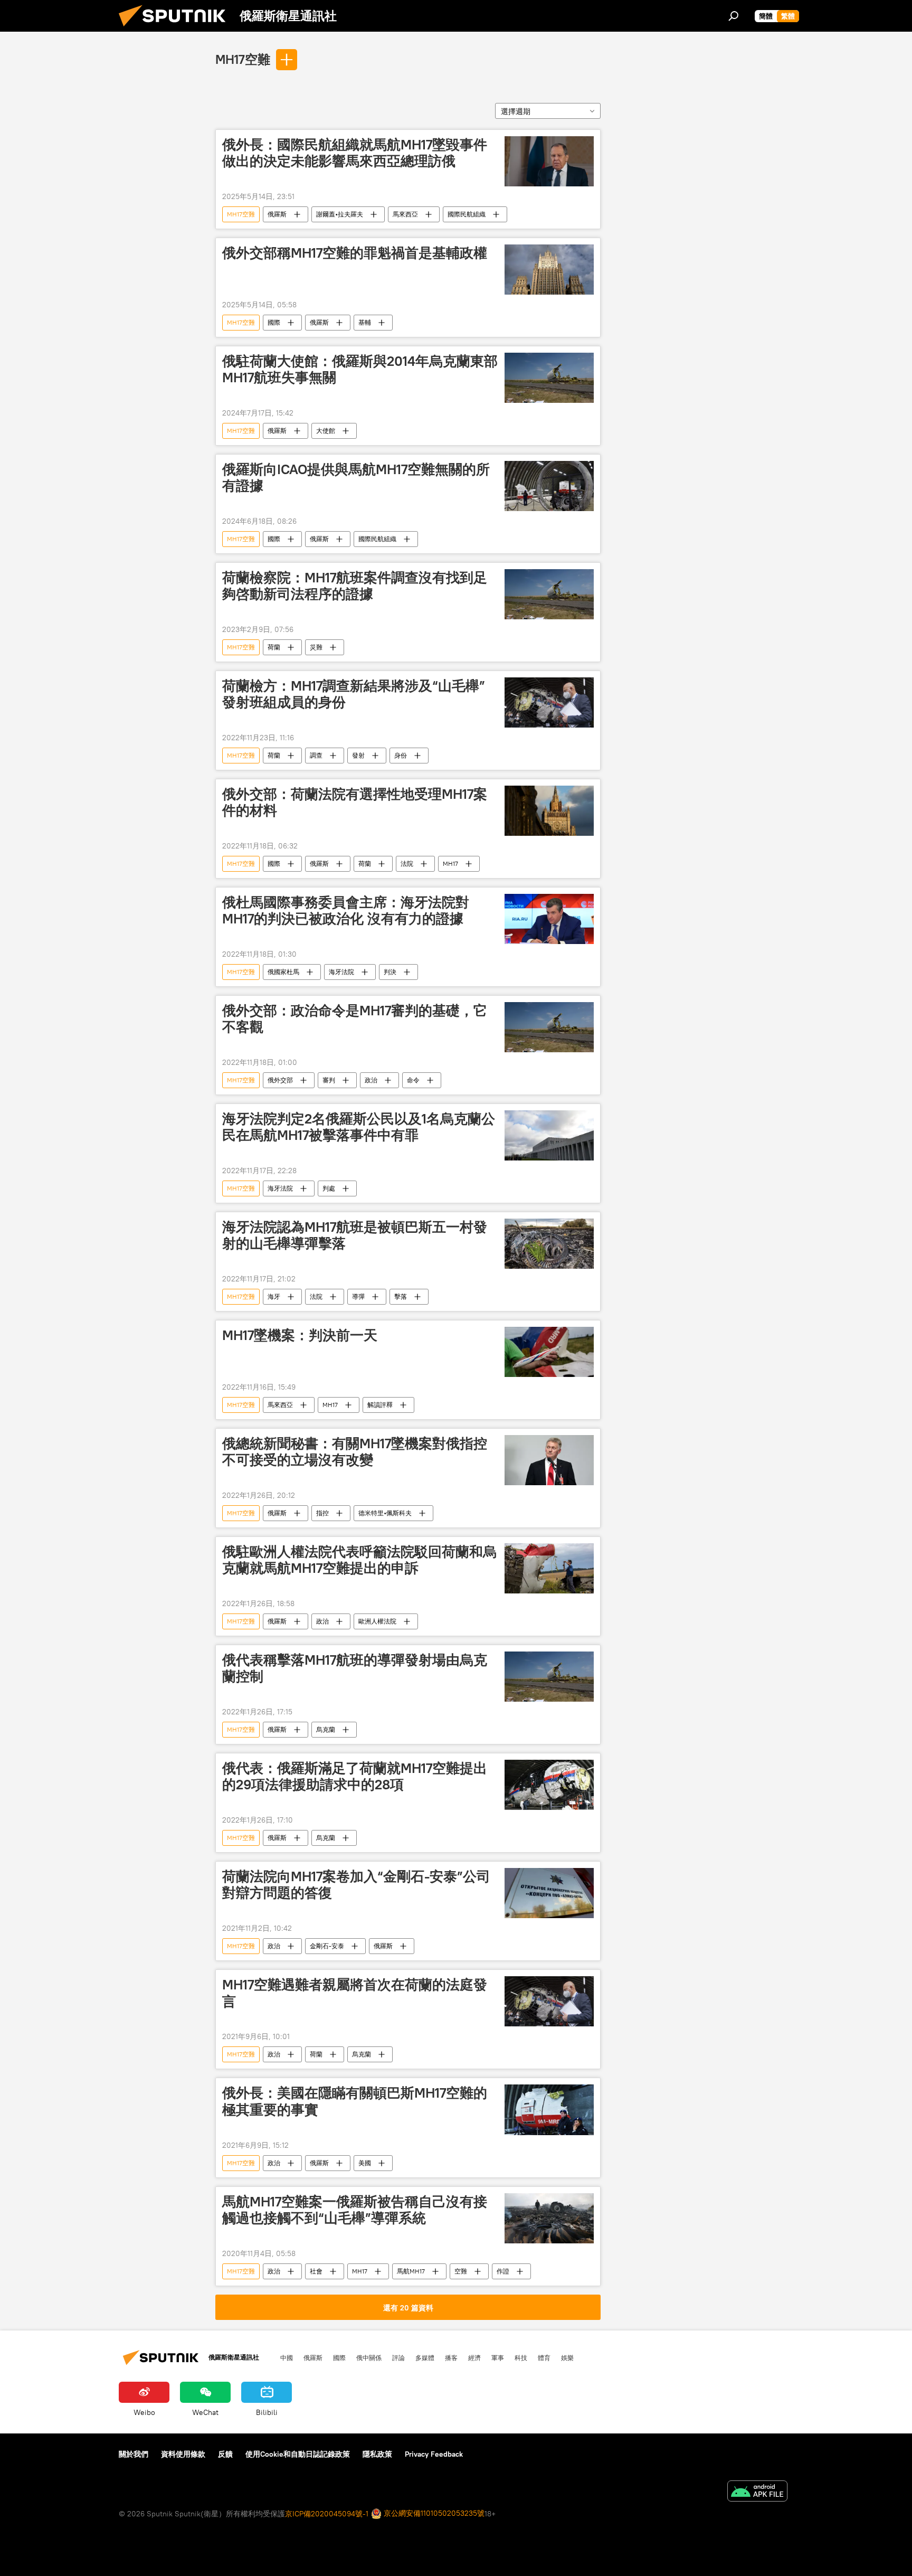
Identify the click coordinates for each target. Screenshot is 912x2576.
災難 (316, 647)
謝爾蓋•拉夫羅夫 (340, 214)
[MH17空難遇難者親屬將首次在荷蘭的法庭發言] (549, 2001)
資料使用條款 (183, 2454)
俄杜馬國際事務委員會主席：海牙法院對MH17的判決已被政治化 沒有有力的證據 (346, 910)
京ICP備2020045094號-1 (327, 2514)
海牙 (274, 1296)
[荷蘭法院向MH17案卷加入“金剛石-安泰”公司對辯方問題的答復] (549, 1893)
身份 (401, 755)
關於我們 (134, 2454)
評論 (398, 2357)
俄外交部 (280, 1080)
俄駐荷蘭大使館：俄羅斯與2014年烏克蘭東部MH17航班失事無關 (360, 369)
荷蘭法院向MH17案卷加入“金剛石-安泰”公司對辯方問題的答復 (356, 1885)
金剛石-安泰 (327, 1946)
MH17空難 (243, 59)
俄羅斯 (277, 214)
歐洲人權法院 (377, 1621)
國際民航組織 (467, 214)
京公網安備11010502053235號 (433, 2513)
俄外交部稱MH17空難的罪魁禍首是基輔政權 (355, 253)
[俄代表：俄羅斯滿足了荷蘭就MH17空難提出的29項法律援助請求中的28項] (549, 1785)
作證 (503, 2271)
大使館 (326, 431)
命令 (413, 1080)
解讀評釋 (380, 1405)
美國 (365, 2163)
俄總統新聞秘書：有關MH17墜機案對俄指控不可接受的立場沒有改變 (355, 1452)
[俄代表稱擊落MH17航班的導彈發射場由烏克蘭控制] (549, 1677)
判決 (390, 972)
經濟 (474, 2357)
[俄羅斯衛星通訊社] (176, 29)
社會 (316, 2271)
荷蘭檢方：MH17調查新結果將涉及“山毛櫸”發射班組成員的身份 (354, 694)
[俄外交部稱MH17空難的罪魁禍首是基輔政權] (549, 270)
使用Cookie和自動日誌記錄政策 (298, 2454)
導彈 (358, 1296)
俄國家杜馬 (283, 972)
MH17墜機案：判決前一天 (300, 1335)
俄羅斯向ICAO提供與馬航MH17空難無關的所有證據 (356, 478)
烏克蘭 (326, 1729)
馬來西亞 (405, 214)
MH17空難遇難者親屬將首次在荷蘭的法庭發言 (355, 1993)
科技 (521, 2357)
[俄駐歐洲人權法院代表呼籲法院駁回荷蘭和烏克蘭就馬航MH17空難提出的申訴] (549, 1568)
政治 (371, 1080)
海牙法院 (341, 972)
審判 (329, 1080)
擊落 (401, 1296)
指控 (322, 1513)
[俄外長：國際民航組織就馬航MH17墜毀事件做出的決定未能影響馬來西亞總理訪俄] (549, 161)
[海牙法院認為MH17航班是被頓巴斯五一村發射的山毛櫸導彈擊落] (549, 1244)
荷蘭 (274, 647)
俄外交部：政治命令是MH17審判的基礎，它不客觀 (355, 1019)
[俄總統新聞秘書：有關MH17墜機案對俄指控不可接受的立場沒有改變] (549, 1460)
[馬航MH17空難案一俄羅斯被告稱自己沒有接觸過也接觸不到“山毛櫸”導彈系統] (549, 2218)
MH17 (450, 864)
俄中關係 (369, 2357)
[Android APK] (757, 2492)
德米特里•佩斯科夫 (385, 1513)
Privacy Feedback (434, 2454)
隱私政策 (377, 2454)
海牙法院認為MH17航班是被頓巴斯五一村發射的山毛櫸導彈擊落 (355, 1235)
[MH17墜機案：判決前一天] (549, 1352)
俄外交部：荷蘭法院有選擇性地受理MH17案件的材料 (355, 802)
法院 (407, 864)
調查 (316, 755)
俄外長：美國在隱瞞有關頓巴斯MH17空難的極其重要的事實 (355, 2101)
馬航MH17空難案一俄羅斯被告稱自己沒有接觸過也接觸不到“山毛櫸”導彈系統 (355, 2210)
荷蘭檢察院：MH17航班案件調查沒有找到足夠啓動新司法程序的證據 (355, 586)
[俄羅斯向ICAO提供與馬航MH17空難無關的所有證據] (549, 486)
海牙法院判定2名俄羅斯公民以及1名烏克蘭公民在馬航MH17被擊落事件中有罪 (359, 1127)
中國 (287, 2357)
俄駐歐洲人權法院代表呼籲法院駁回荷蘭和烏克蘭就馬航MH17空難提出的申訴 (359, 1560)
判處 (329, 1188)
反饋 (225, 2454)
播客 (451, 2357)
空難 (461, 2271)
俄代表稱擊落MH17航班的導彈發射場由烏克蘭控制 (355, 1668)
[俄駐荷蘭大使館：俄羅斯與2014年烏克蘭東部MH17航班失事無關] (549, 378)
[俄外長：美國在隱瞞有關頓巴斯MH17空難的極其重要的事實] (549, 2110)
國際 (274, 322)
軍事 (498, 2357)
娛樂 (567, 2357)
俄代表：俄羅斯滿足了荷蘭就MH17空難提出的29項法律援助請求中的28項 (355, 1776)
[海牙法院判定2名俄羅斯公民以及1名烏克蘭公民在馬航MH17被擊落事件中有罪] (549, 1135)
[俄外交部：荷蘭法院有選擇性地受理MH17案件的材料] (549, 811)
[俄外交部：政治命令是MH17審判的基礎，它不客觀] (549, 1027)
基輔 (365, 322)
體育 (544, 2357)
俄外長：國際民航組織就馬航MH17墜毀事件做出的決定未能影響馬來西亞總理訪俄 (355, 153)
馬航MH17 (411, 2271)
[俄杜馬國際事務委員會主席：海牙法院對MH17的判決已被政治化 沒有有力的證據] (549, 919)
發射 (358, 755)
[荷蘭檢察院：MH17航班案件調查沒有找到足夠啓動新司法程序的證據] (549, 594)
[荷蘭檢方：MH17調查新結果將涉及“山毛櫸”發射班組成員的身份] (549, 702)
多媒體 (425, 2357)
